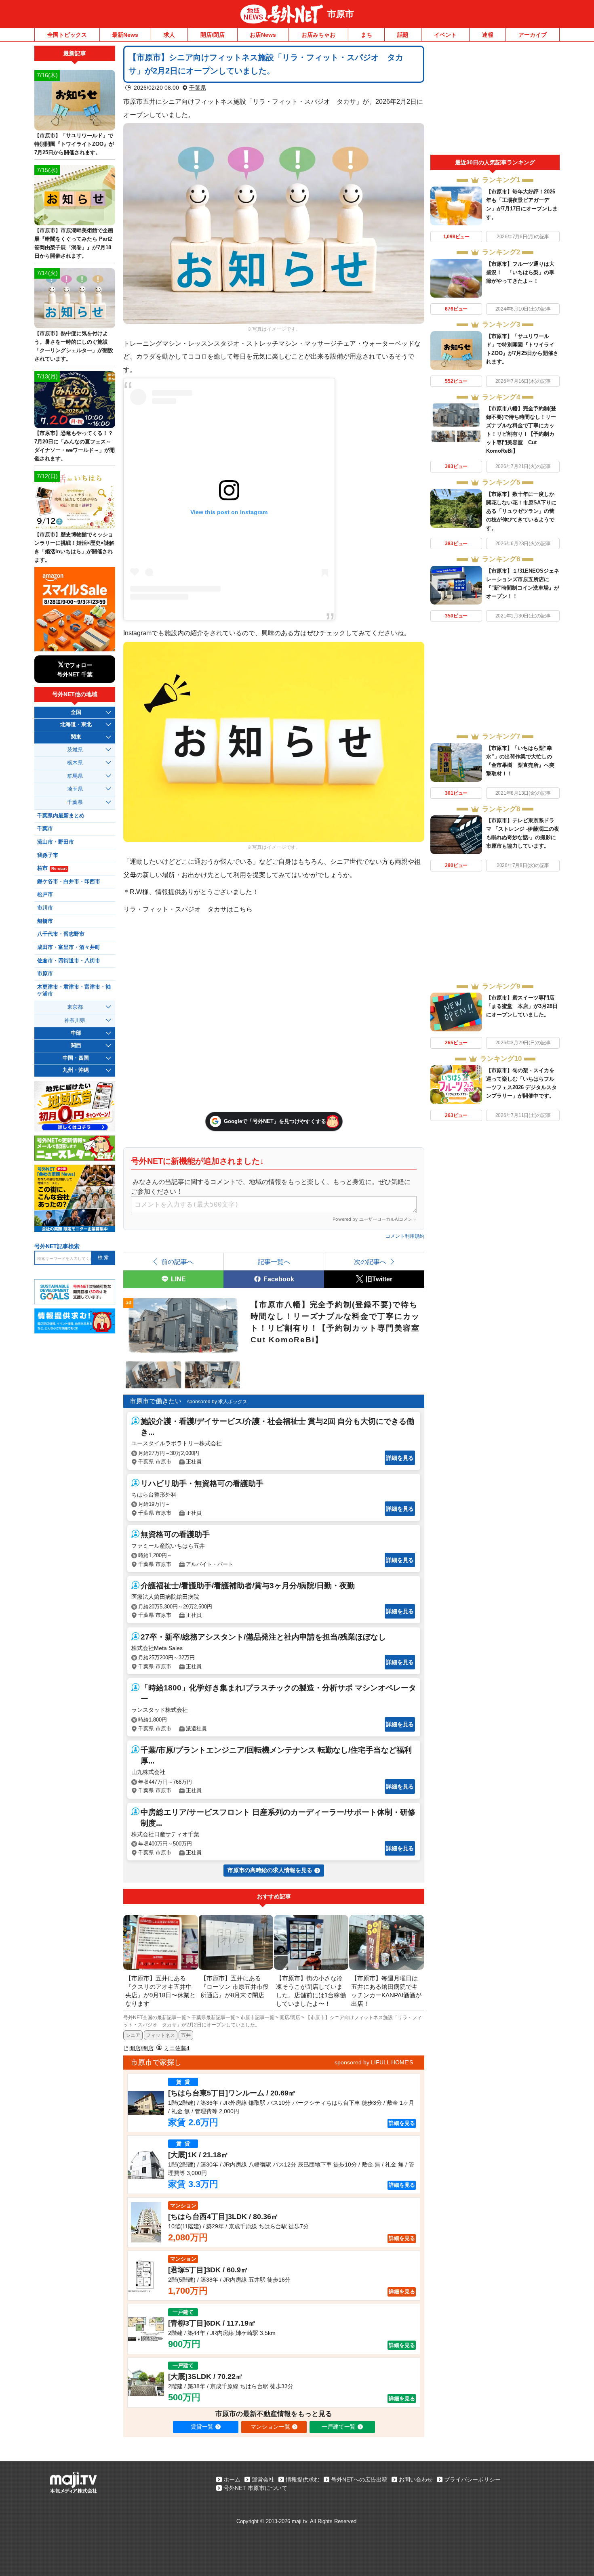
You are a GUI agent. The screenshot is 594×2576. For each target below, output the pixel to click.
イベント (445, 35)
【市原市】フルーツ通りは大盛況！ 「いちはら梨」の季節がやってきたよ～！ (520, 272)
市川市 (45, 908)
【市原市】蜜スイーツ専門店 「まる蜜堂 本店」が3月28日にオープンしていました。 (522, 1006)
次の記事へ (370, 1262)
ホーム (232, 2479)
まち (367, 35)
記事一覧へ (274, 1262)
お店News (263, 35)
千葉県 (198, 88)
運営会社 (263, 2479)
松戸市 (45, 894)
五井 (186, 2035)
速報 (488, 35)
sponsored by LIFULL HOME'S (374, 2062)
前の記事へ (177, 1262)
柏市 (52, 868)
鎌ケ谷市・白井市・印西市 (69, 882)
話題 (403, 35)
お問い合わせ (416, 2479)
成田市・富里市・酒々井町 (69, 947)
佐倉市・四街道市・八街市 (69, 961)
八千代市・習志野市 (61, 934)
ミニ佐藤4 (177, 2048)
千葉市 (45, 829)
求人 (169, 35)
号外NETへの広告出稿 (359, 2479)
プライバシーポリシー (472, 2479)
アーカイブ (533, 35)
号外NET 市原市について (255, 2488)
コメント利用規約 (405, 1236)
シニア (133, 2035)
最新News (125, 35)
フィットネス (160, 2035)
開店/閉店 (213, 35)
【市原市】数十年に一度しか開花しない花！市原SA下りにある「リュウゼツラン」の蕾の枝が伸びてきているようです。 (521, 511)
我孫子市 (48, 855)
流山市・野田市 (56, 842)
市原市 (341, 14)
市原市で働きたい (156, 1401)
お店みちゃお (318, 35)
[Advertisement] (495, 100)
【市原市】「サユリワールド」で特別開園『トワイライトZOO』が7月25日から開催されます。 (74, 144)
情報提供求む (303, 2479)
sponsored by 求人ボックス (217, 1402)
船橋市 (45, 921)
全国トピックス (67, 35)
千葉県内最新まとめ (61, 816)
